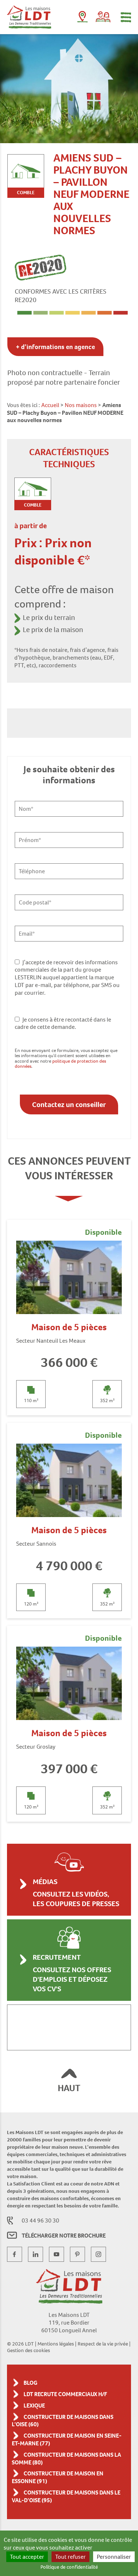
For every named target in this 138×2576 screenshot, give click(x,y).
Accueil (50, 405)
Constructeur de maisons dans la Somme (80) (66, 2459)
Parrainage (103, 17)
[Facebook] (15, 2254)
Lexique (34, 2406)
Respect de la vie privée (103, 2344)
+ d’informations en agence (55, 347)
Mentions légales (56, 2344)
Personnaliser (114, 2557)
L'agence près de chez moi (82, 18)
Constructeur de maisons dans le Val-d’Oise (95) (66, 2496)
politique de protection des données (60, 1064)
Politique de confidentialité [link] (69, 2567)
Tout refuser (70, 2557)
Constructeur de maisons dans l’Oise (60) (63, 2421)
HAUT (69, 2088)
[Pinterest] (77, 2254)
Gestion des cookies (29, 2350)
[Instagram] (98, 2254)
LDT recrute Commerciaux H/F (65, 2394)
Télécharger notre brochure (64, 2236)
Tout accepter (27, 2557)
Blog (31, 2383)
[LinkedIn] (36, 2254)
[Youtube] (56, 2254)
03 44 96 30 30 (40, 2221)
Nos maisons (81, 405)
